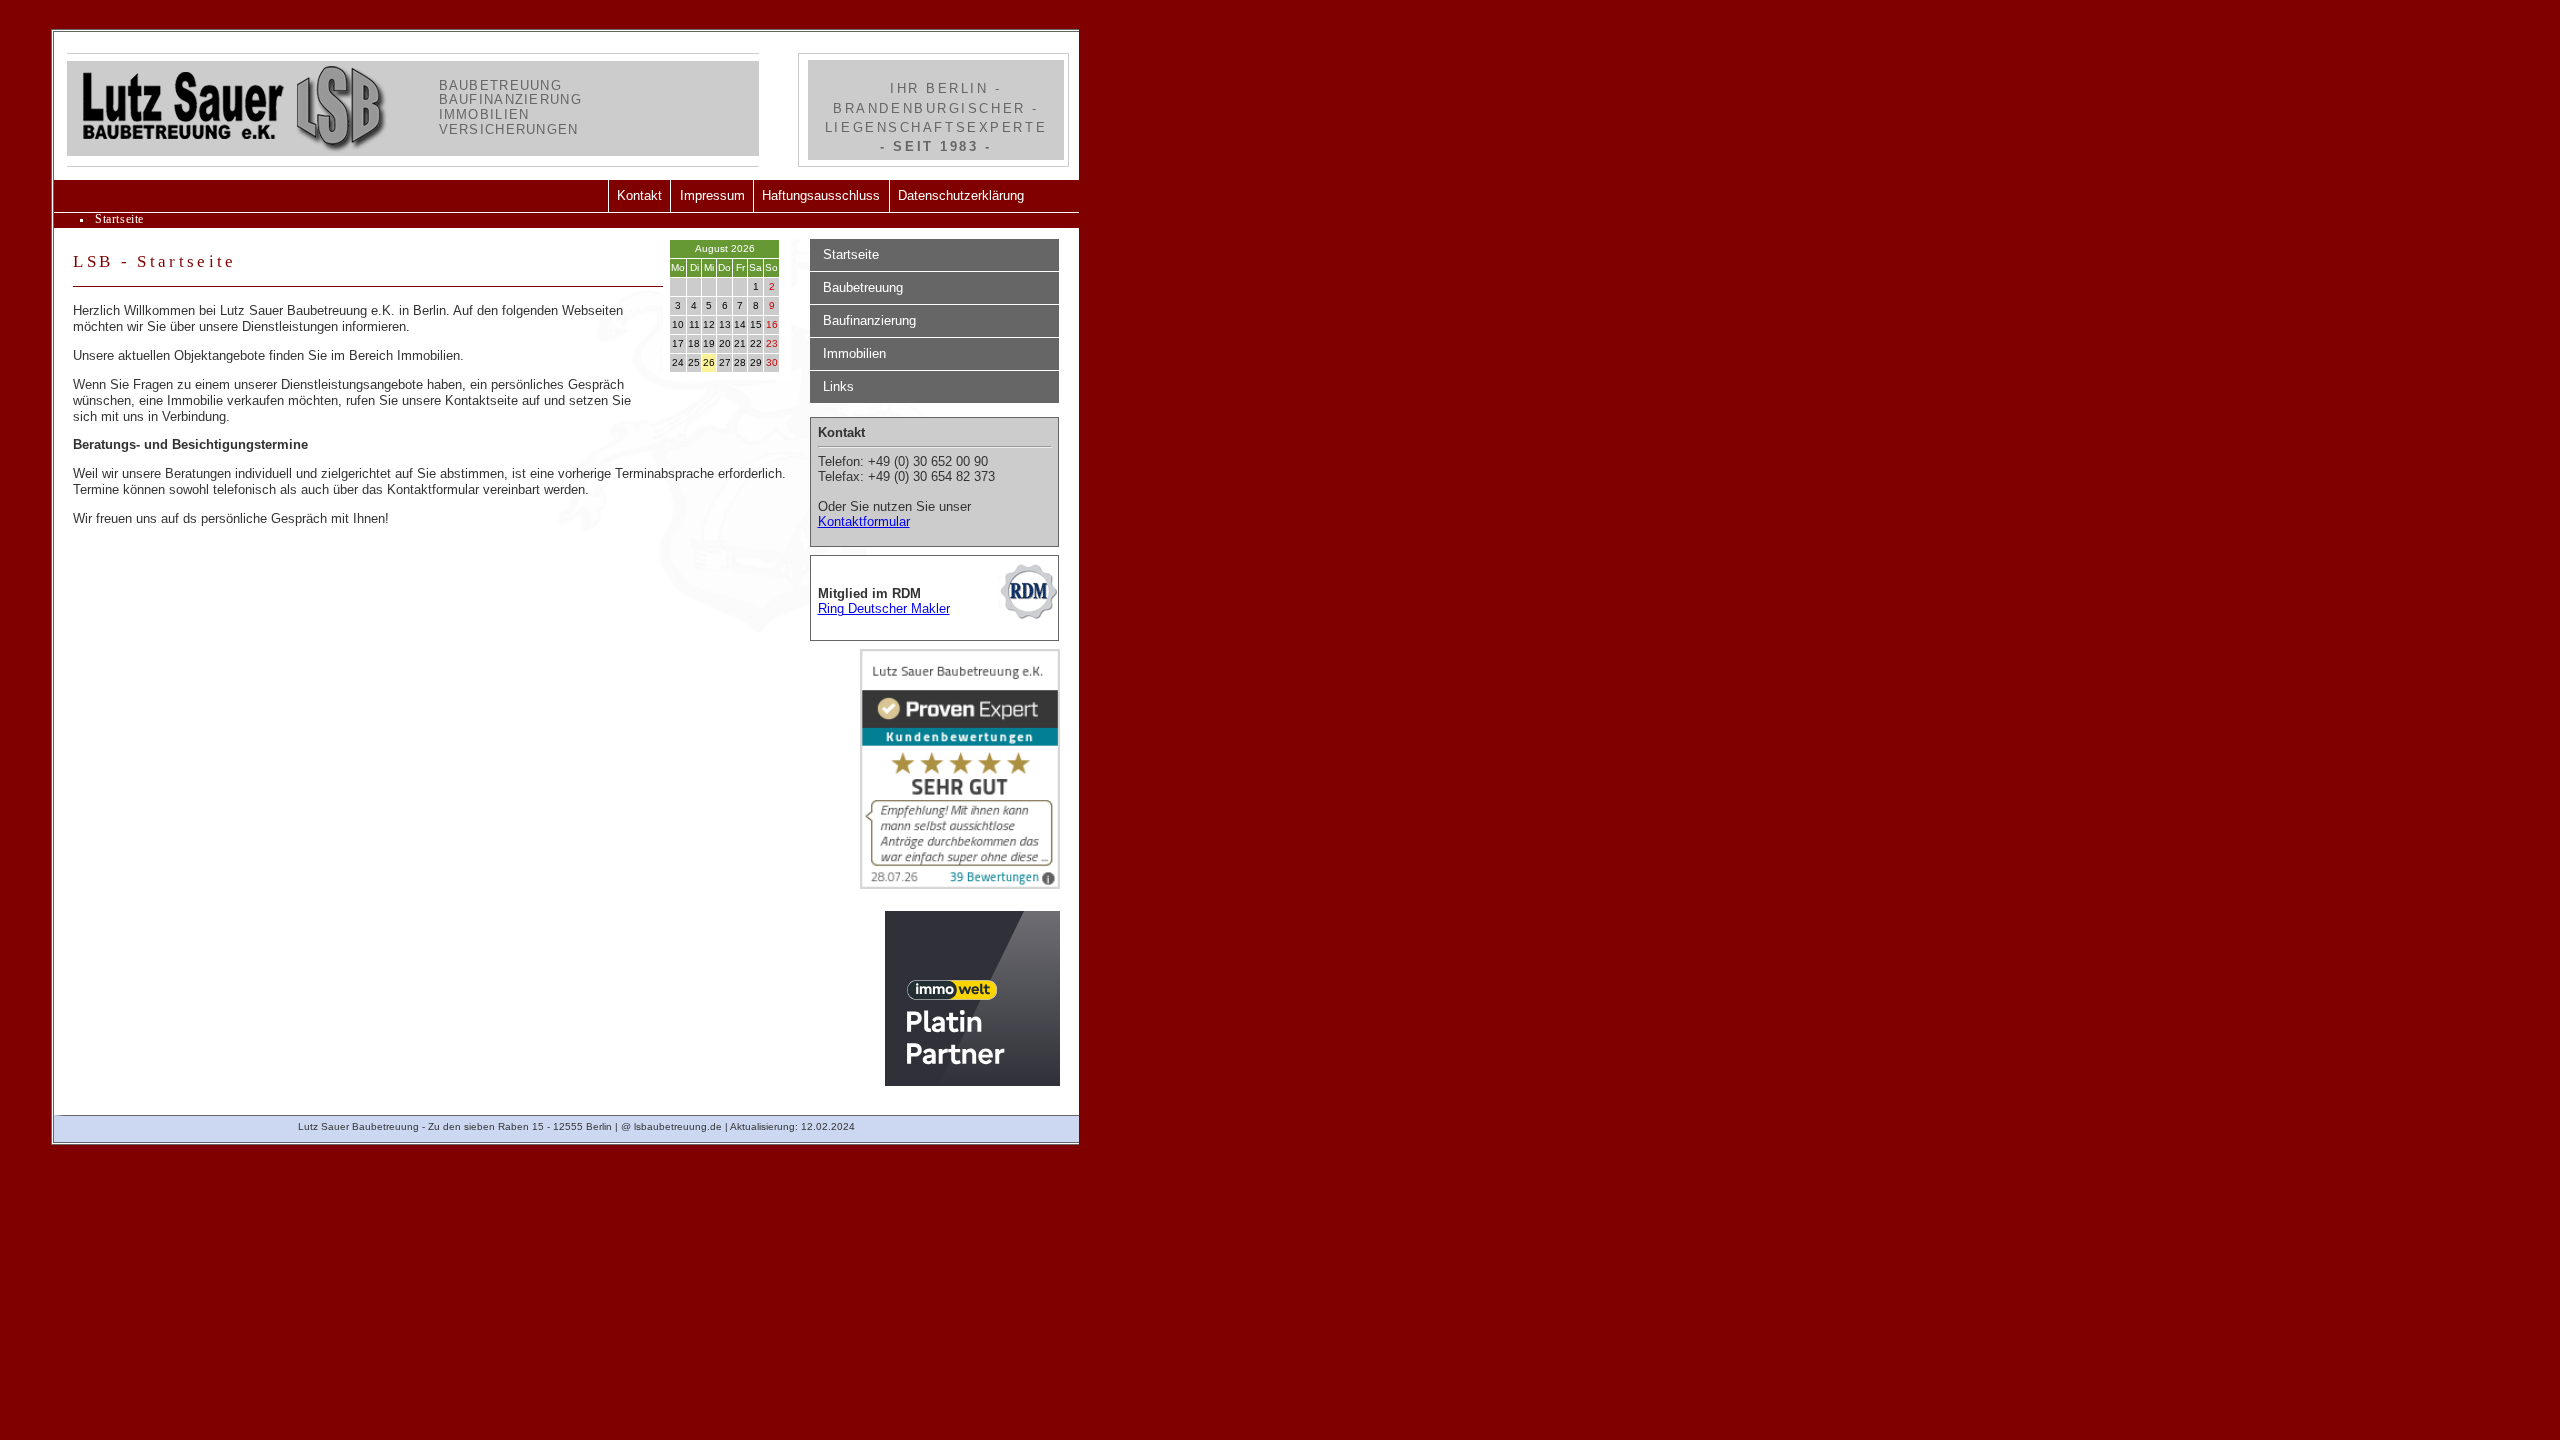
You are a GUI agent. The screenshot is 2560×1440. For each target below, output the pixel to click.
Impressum (712, 195)
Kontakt (639, 195)
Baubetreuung (863, 287)
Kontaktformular (864, 521)
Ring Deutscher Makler (884, 608)
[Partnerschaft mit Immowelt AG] (973, 1001)
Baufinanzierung (869, 320)
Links (838, 386)
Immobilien (854, 353)
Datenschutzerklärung (961, 195)
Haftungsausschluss (821, 195)
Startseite (851, 254)
